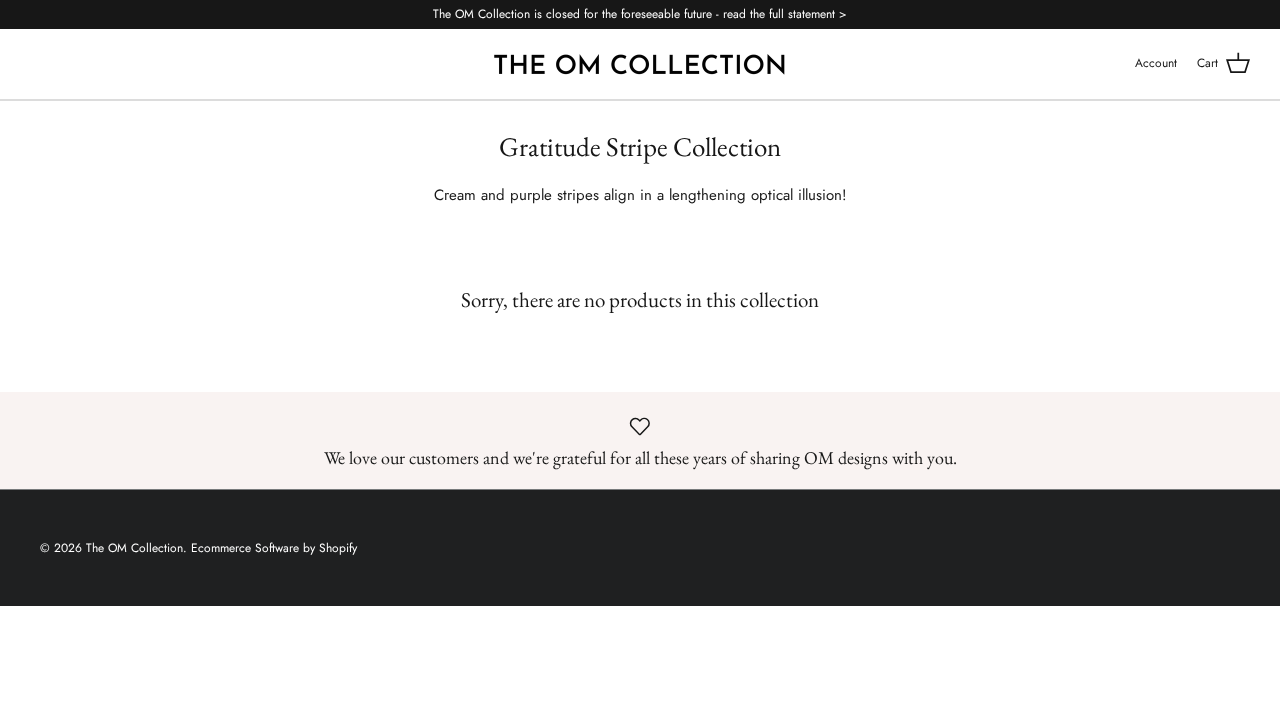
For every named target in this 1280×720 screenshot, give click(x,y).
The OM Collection (134, 548)
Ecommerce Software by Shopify (274, 548)
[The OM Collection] (640, 64)
